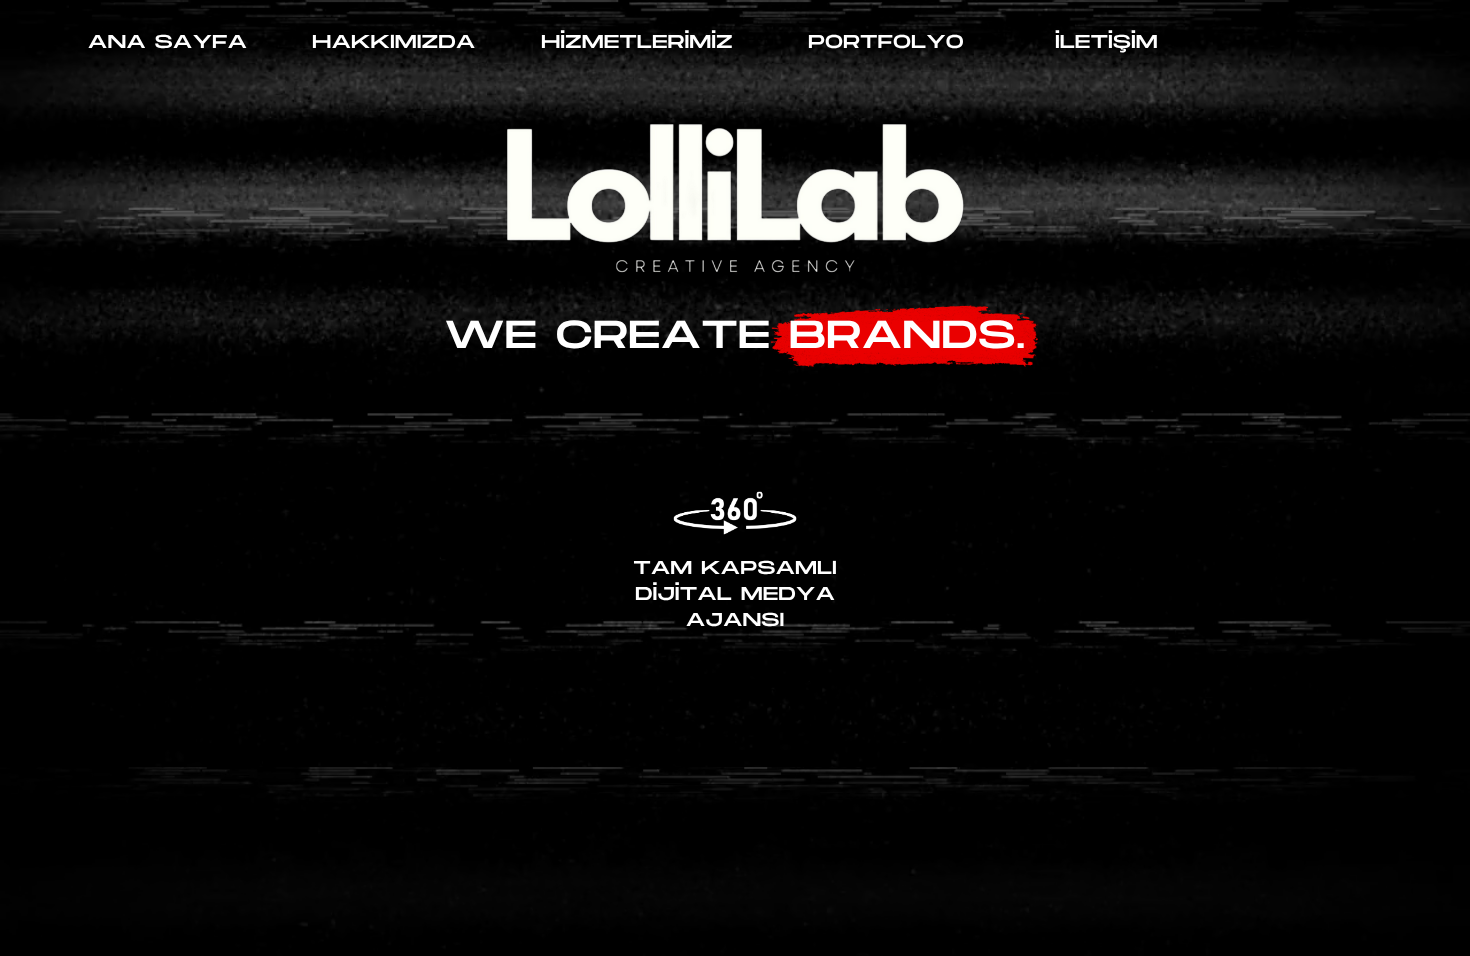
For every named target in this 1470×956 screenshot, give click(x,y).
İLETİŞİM (1106, 42)
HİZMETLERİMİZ (637, 42)
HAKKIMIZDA (393, 42)
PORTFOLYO (886, 42)
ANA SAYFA (167, 42)
